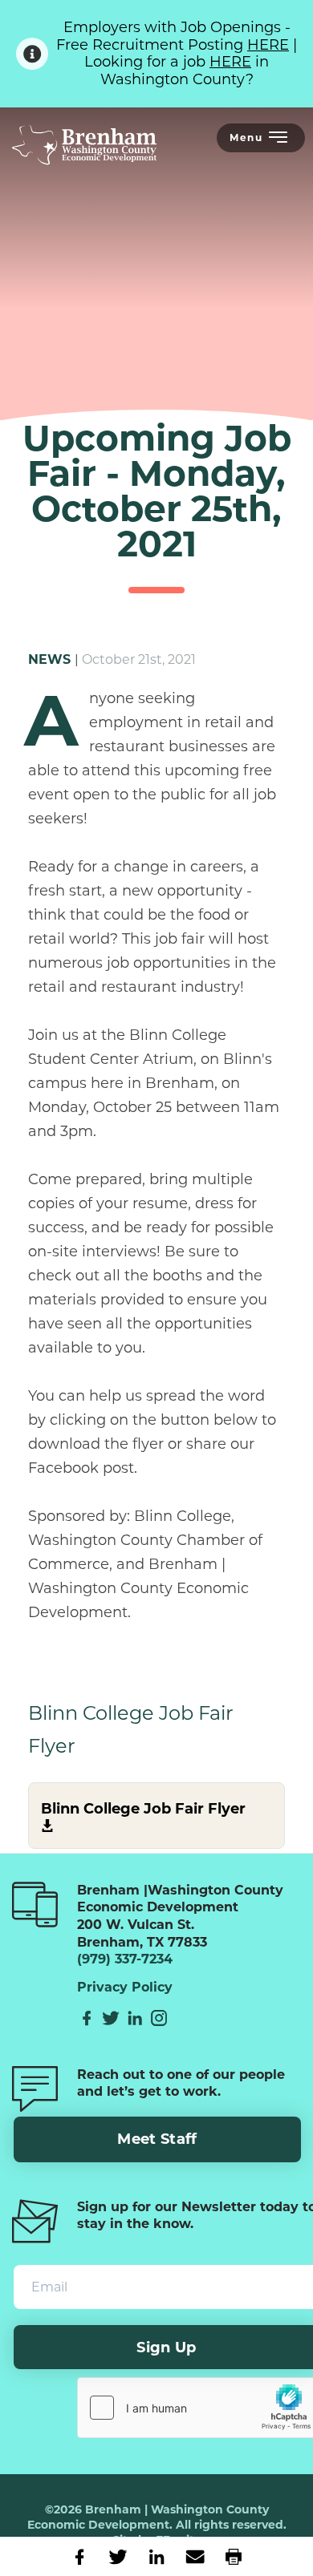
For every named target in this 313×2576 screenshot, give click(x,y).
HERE (268, 45)
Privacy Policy (125, 1988)
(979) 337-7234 (125, 1959)
